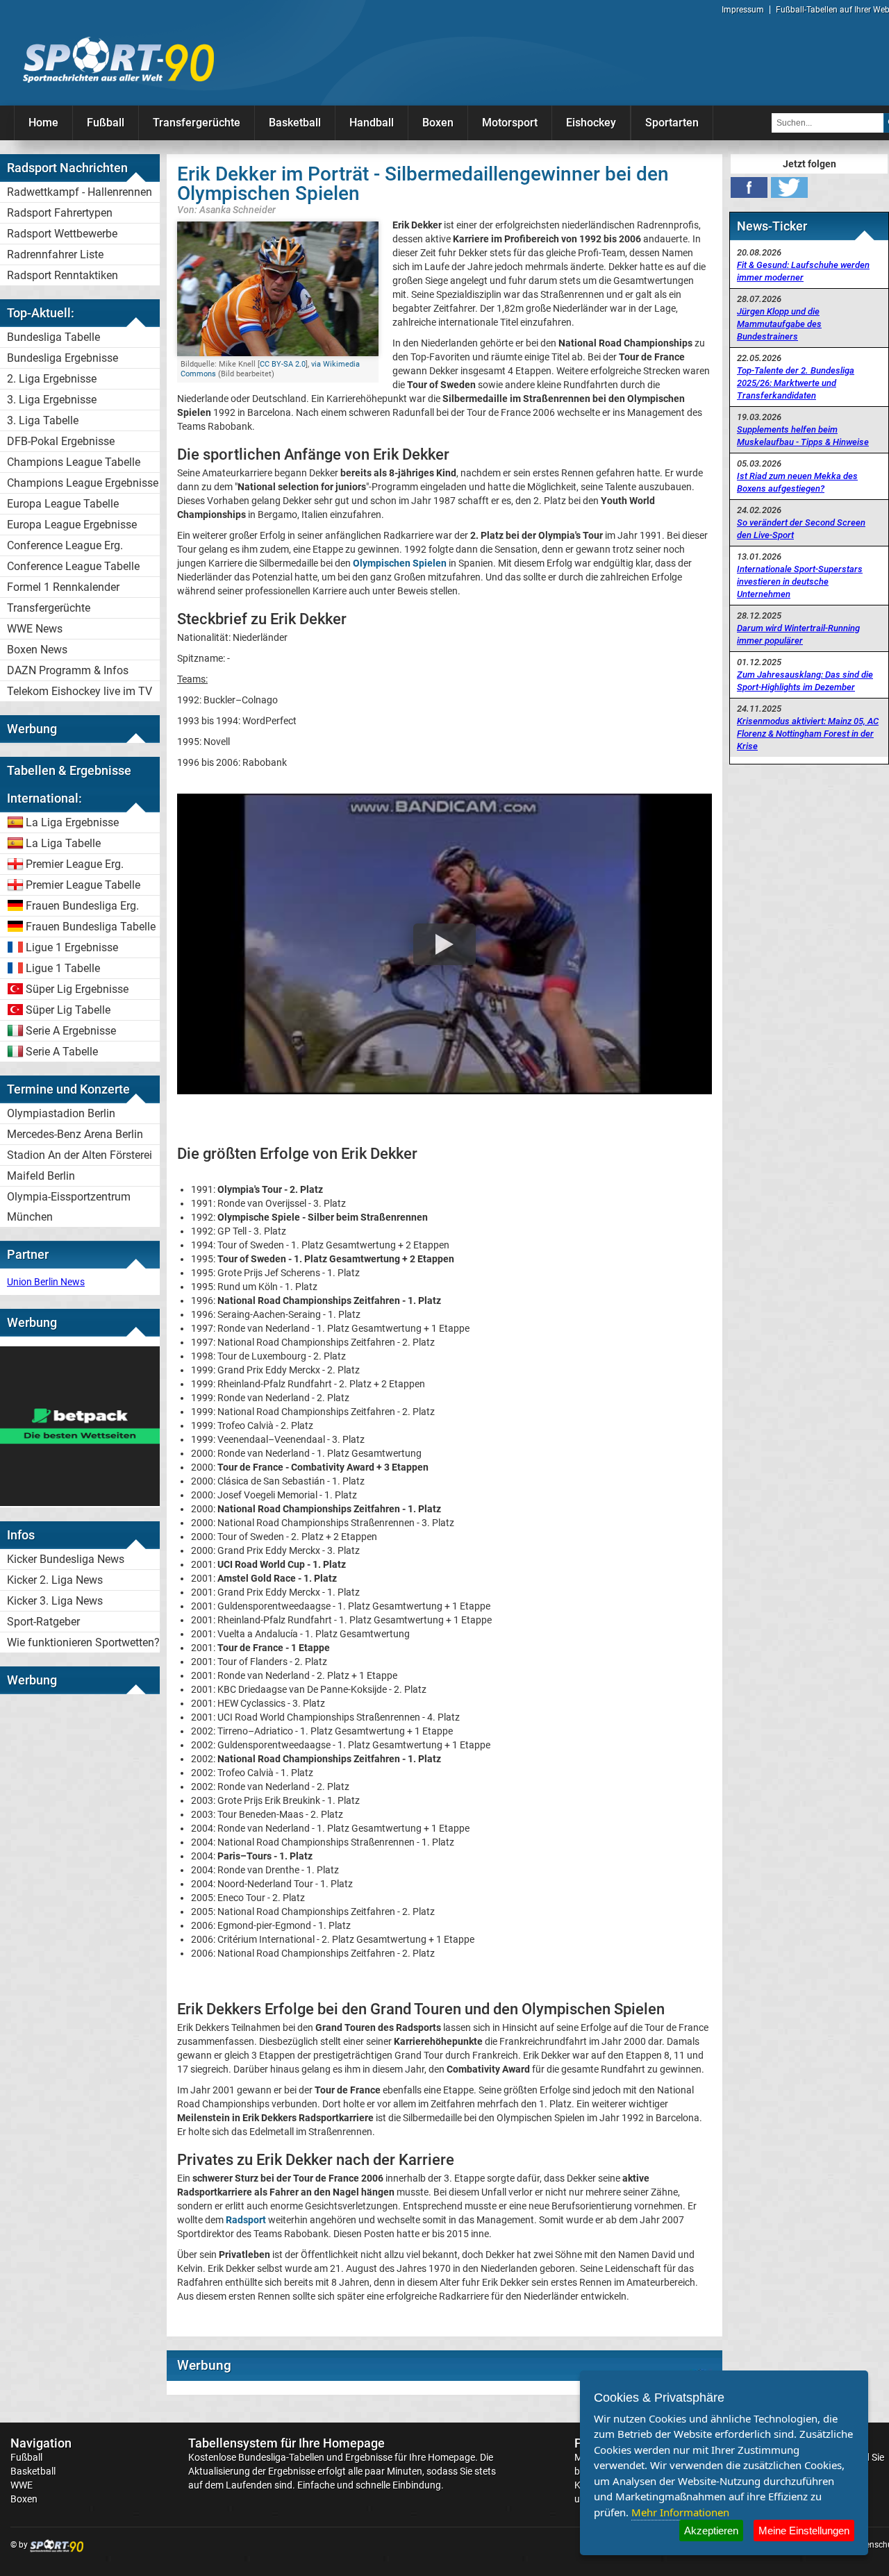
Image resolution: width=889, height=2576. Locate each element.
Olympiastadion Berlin (61, 1113)
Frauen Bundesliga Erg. (82, 906)
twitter (789, 187)
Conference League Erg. (65, 545)
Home (43, 123)
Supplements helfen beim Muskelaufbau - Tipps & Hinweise (803, 436)
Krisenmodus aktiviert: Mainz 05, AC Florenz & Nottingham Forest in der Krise (808, 734)
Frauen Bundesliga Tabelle (91, 927)
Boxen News (37, 650)
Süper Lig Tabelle (68, 1010)
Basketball (295, 123)
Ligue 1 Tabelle (63, 968)
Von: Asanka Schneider (226, 209)
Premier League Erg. (75, 864)
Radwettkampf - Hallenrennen (80, 192)
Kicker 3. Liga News (55, 1601)
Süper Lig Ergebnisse (77, 989)
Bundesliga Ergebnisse (63, 358)
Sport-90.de (118, 60)
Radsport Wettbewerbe (62, 234)
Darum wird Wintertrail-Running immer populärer (798, 634)
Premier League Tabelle (83, 885)
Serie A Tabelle (62, 1052)
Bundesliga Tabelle (53, 337)
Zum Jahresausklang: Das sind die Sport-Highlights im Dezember (805, 681)
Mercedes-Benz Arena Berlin (75, 1134)
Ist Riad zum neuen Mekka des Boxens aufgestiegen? (797, 482)
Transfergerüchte (197, 123)
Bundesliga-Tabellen (281, 2457)
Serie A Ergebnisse (71, 1031)
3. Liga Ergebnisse (52, 400)
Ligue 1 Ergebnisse (72, 947)
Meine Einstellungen (804, 2531)
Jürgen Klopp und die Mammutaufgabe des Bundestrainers (779, 324)
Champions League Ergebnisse (83, 483)
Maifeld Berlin (41, 1176)
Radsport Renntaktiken (63, 275)
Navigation (41, 2443)
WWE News (35, 629)
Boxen (438, 123)
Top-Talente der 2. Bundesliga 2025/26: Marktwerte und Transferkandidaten (796, 383)
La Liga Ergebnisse (72, 822)
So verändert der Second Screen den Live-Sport (801, 529)
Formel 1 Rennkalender (63, 587)
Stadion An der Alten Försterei (80, 1155)
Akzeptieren (711, 2531)
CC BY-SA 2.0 (283, 364)
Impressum (743, 10)
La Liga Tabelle (63, 843)
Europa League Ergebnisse (72, 525)
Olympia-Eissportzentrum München (69, 1207)
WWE (22, 2485)
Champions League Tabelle (74, 462)
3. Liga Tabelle (43, 420)
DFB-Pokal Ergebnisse (61, 441)
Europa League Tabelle (63, 504)
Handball (372, 123)
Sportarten (672, 123)
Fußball (106, 123)
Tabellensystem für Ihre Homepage (286, 2443)
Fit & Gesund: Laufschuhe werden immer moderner (803, 271)
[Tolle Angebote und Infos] (80, 1503)
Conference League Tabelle (73, 566)
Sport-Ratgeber (43, 1622)
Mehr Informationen (680, 2512)
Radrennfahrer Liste (55, 254)
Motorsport (510, 123)
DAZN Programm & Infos (68, 670)
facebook (749, 187)
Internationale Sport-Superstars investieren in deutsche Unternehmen (800, 582)
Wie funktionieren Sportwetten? (83, 1642)
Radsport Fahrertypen (60, 213)
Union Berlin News (46, 1282)
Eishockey (591, 123)
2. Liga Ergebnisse (52, 379)
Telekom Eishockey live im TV (80, 691)
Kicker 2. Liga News (55, 1580)
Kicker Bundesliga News (66, 1559)
